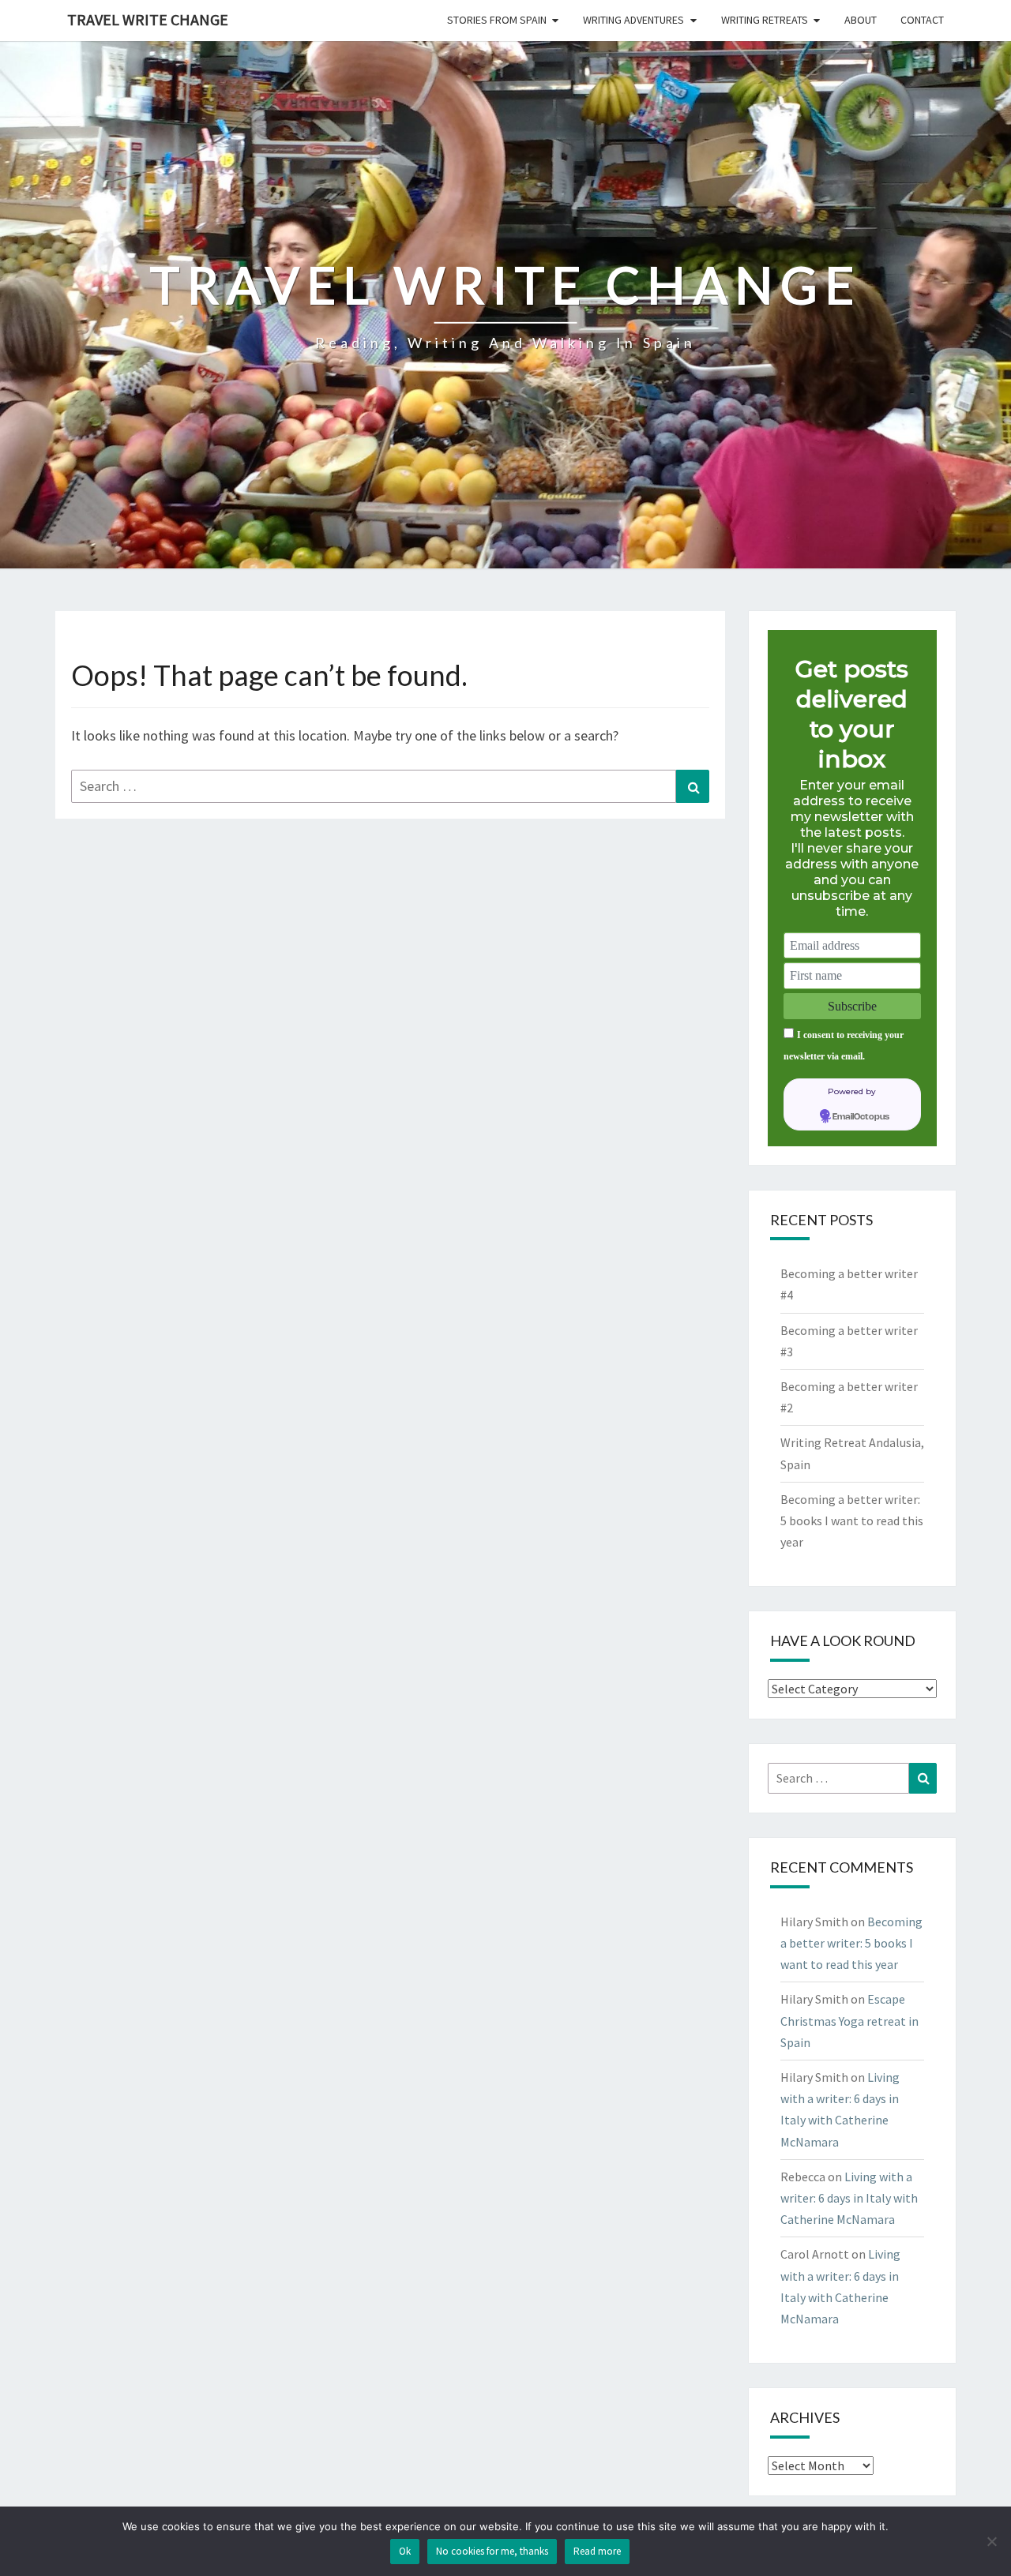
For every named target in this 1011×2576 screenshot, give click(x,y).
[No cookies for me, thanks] (991, 2541)
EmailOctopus (861, 1117)
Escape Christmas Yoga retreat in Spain (849, 2020)
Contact (922, 20)
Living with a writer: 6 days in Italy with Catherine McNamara (849, 2198)
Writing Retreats (765, 20)
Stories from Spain (497, 20)
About (861, 20)
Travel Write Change (148, 19)
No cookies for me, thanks (492, 2551)
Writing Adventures (633, 20)
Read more (597, 2551)
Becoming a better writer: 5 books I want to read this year (852, 1520)
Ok (405, 2551)
